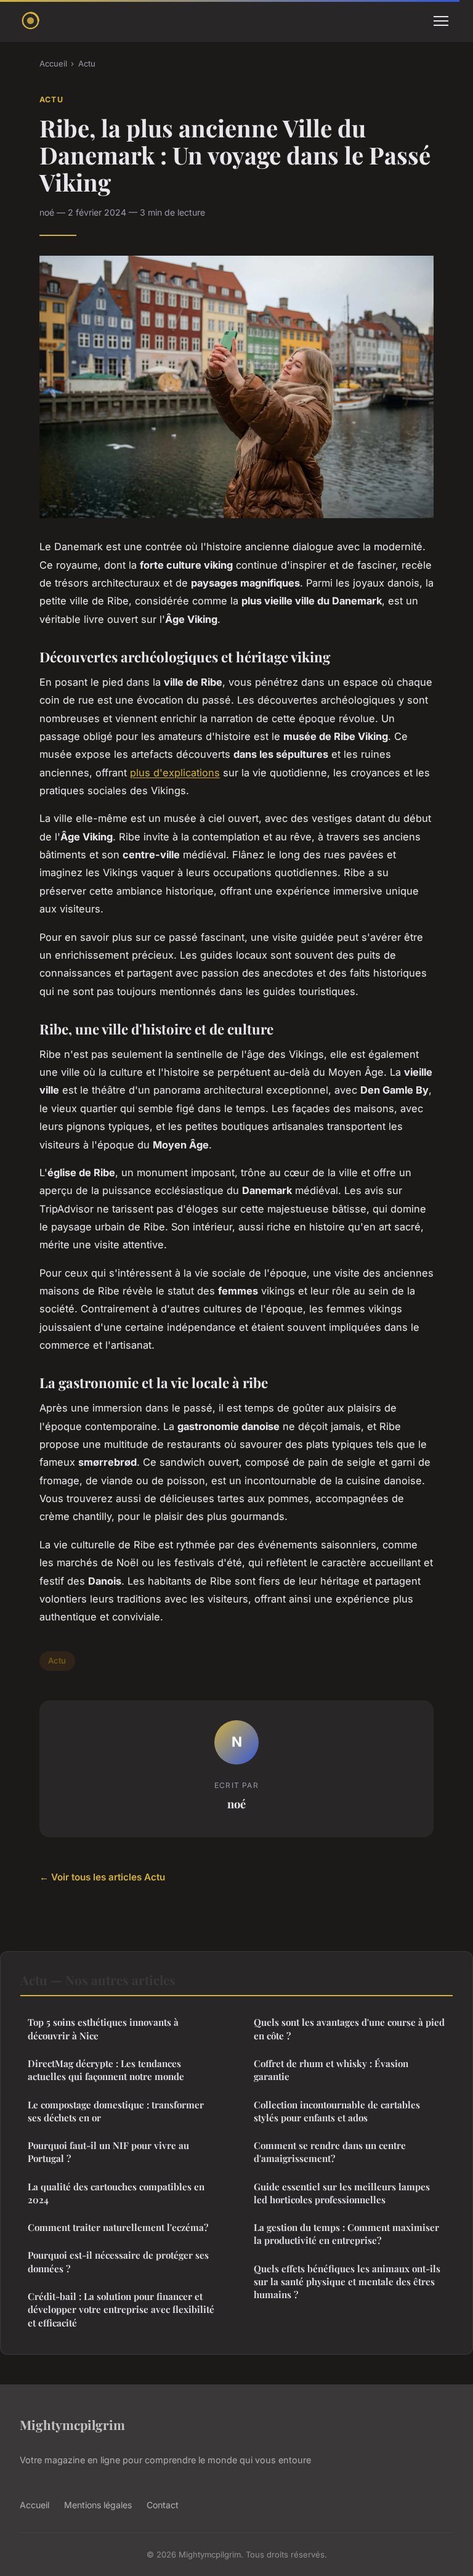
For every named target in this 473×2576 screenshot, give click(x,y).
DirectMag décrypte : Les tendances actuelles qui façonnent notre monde (106, 2070)
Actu (87, 63)
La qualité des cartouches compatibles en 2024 (116, 2193)
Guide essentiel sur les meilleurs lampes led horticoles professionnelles (342, 2193)
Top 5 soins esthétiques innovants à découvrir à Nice (103, 2029)
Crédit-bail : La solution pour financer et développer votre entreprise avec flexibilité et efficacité (121, 2310)
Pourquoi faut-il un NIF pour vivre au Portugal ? (108, 2152)
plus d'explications (175, 773)
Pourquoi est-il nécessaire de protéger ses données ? (118, 2261)
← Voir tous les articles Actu (102, 1877)
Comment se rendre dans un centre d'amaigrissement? (330, 2152)
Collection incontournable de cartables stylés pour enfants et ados (337, 2111)
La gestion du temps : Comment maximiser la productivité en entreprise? (346, 2234)
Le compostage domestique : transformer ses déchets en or (116, 2111)
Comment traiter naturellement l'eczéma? (118, 2227)
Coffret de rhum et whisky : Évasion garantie (331, 2070)
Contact (163, 2505)
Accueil (53, 63)
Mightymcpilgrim (72, 2424)
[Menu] (441, 21)
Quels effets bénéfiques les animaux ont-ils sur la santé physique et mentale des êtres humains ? (347, 2282)
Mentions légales (98, 2505)
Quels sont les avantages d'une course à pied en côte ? (349, 2029)
